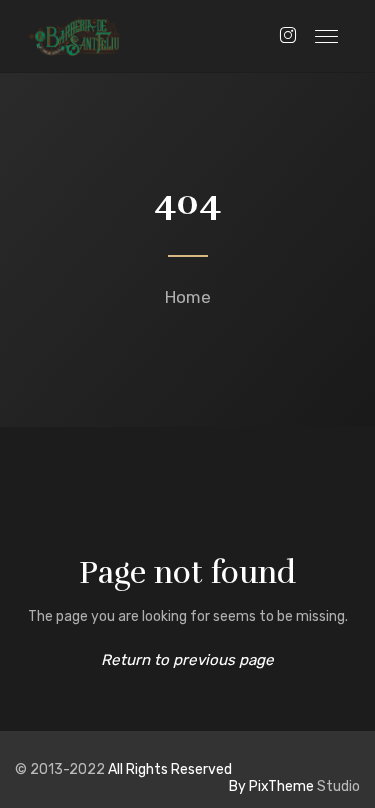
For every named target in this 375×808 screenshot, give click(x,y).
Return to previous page (187, 660)
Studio (294, 786)
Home (188, 297)
